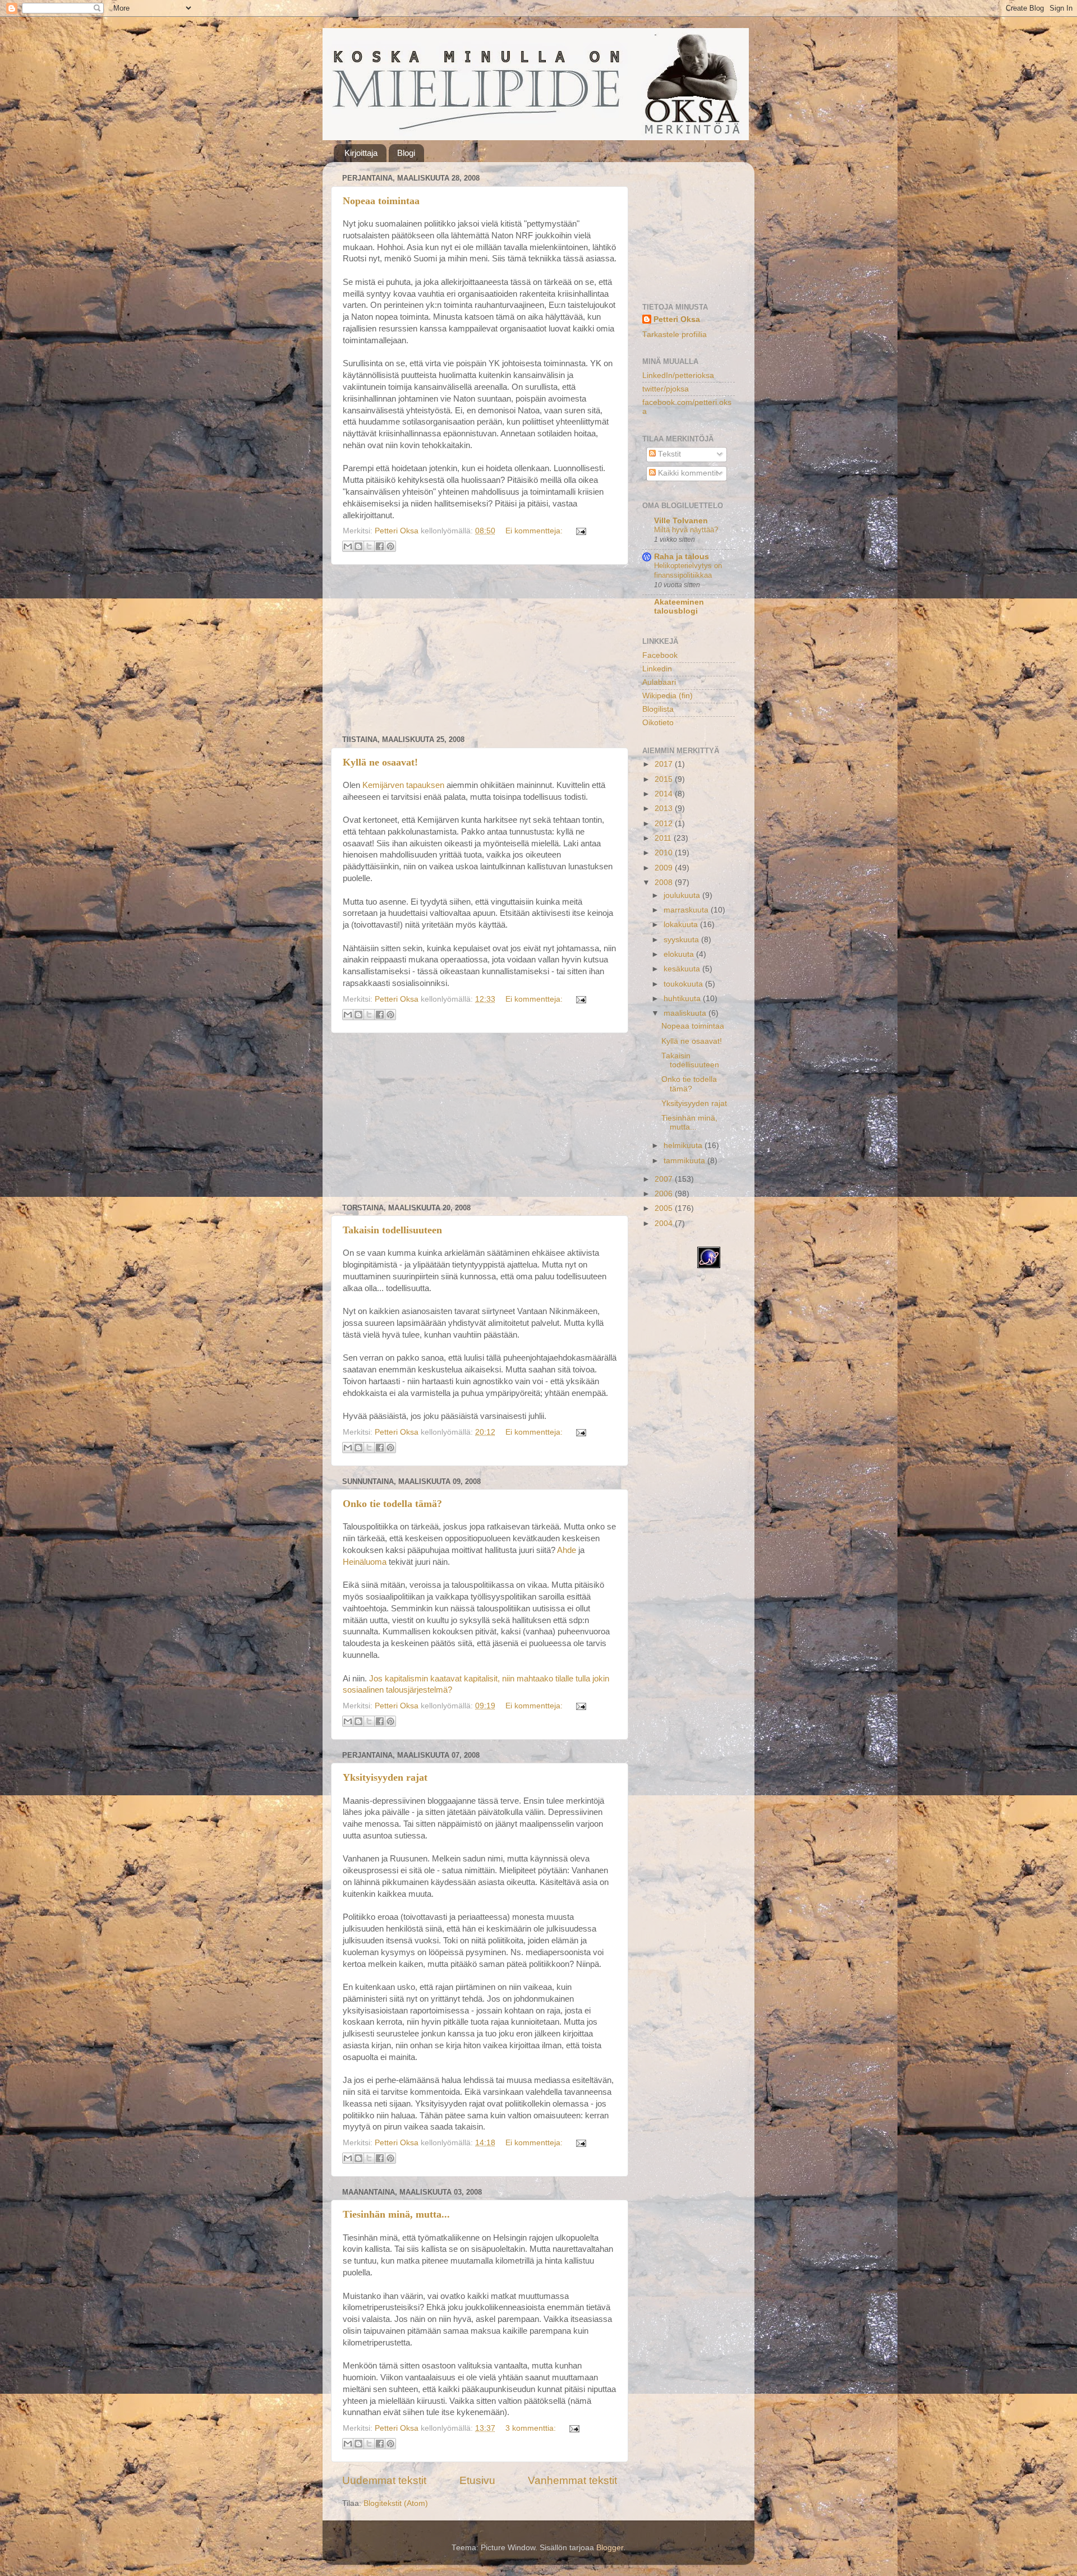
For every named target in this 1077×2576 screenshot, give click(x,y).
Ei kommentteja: (535, 531)
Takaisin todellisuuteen (392, 1230)
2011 (664, 838)
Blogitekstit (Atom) (396, 2503)
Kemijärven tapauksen (403, 785)
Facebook (660, 655)
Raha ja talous (682, 557)
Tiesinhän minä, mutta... (396, 2214)
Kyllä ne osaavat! (380, 762)
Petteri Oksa (677, 319)
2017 (665, 764)
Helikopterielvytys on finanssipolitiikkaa (688, 570)
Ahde (567, 1550)
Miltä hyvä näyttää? (686, 530)
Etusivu (477, 2480)
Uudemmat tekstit (384, 2480)
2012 (665, 824)
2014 (665, 794)
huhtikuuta (683, 999)
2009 (665, 868)
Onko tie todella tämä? (392, 1504)
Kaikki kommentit (687, 473)
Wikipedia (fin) (668, 696)
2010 (665, 853)
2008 (665, 883)
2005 (665, 1208)
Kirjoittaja (361, 153)
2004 (665, 1224)
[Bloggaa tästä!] (358, 546)
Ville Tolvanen (681, 521)
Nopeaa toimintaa (381, 201)
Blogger (610, 2548)
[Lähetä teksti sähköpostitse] (579, 531)
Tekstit (668, 454)
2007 (665, 1179)
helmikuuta (684, 1146)
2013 (665, 808)
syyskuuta (682, 940)
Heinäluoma (365, 1562)
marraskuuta (687, 910)
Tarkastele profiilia (675, 335)
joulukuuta (683, 895)
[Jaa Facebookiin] (380, 546)
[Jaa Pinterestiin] (390, 546)
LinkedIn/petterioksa (678, 375)
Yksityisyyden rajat (385, 1777)
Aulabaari (659, 682)
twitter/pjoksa (666, 389)
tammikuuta (685, 1161)
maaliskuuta (686, 1013)
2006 (665, 1194)
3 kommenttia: (532, 2428)
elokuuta (680, 954)
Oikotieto (658, 723)
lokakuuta (682, 925)
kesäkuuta (683, 969)
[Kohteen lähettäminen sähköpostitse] (348, 546)
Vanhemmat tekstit (572, 2480)
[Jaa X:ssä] (369, 546)
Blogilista (658, 709)
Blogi (406, 153)
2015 (665, 779)
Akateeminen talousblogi (679, 607)
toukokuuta (684, 984)
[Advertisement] (480, 650)
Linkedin (657, 669)
